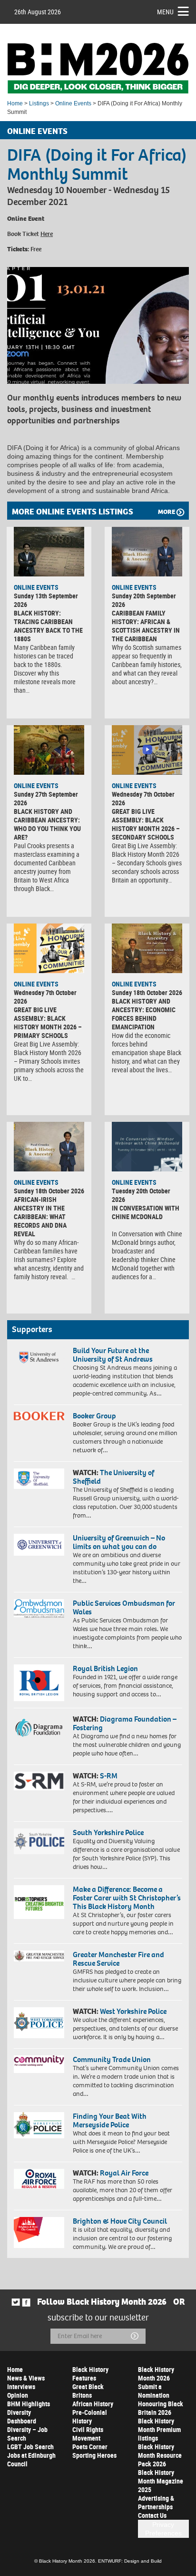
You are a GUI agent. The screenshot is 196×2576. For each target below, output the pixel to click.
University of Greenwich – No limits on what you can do (119, 1542)
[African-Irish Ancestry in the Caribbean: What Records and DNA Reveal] (49, 1147)
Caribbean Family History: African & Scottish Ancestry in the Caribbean (146, 626)
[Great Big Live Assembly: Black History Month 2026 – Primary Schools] (49, 948)
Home (15, 103)
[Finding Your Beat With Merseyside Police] (39, 2125)
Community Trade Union (112, 2059)
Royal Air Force (124, 2173)
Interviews (21, 2386)
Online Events (73, 103)
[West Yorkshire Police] (39, 2023)
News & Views (26, 2378)
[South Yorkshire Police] (39, 1841)
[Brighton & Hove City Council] (39, 2232)
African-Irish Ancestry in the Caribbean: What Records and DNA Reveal (40, 1216)
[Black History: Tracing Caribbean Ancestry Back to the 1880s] (49, 552)
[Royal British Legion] (39, 1683)
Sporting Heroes (94, 2455)
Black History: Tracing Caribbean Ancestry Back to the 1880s (48, 626)
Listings (39, 103)
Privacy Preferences (163, 2529)
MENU (165, 12)
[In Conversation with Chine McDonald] (147, 1147)
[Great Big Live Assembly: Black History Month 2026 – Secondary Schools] (147, 750)
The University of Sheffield (113, 1477)
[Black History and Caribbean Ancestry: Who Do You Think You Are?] (49, 750)
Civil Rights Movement (88, 2434)
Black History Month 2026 (156, 2374)
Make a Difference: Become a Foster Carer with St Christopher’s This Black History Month (127, 1898)
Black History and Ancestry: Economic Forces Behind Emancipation (144, 1014)
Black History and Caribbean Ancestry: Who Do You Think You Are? (47, 824)
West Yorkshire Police (133, 2011)
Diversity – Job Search (27, 2434)
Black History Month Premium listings (159, 2429)
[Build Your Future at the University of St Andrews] (39, 1358)
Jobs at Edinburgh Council (31, 2459)
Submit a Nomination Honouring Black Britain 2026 (161, 2399)
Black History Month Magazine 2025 (161, 2481)
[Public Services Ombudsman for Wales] (39, 1608)
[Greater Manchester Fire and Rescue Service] (39, 1956)
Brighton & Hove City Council (120, 2221)
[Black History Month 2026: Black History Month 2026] (98, 68)
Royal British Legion (105, 1668)
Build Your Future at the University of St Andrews (113, 1355)
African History (93, 2404)
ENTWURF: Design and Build (130, 2561)
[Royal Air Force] (39, 2179)
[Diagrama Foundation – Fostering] (39, 1727)
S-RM (109, 1776)
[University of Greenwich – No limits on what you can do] (39, 1545)
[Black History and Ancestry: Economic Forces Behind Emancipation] (147, 948)
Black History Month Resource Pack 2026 (160, 2455)
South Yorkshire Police (108, 1832)
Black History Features (90, 2374)
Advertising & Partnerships (156, 2502)
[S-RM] (39, 1781)
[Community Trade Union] (39, 2064)
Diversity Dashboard (22, 2417)
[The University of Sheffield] (39, 1479)
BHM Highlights (29, 2404)
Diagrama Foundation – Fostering (125, 1723)
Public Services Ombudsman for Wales (124, 1607)
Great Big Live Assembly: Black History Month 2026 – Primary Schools (48, 1022)
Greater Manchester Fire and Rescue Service (118, 1959)
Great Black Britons (88, 2391)
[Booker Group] (39, 1416)
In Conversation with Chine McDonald (146, 1212)
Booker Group (95, 1416)
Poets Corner (90, 2447)
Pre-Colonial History (90, 2417)
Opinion (18, 2395)
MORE (167, 512)
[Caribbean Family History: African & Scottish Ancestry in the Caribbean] (147, 552)
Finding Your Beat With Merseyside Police (110, 2120)
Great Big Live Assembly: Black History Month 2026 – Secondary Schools (146, 824)
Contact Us (152, 2515)
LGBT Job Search (30, 2447)
